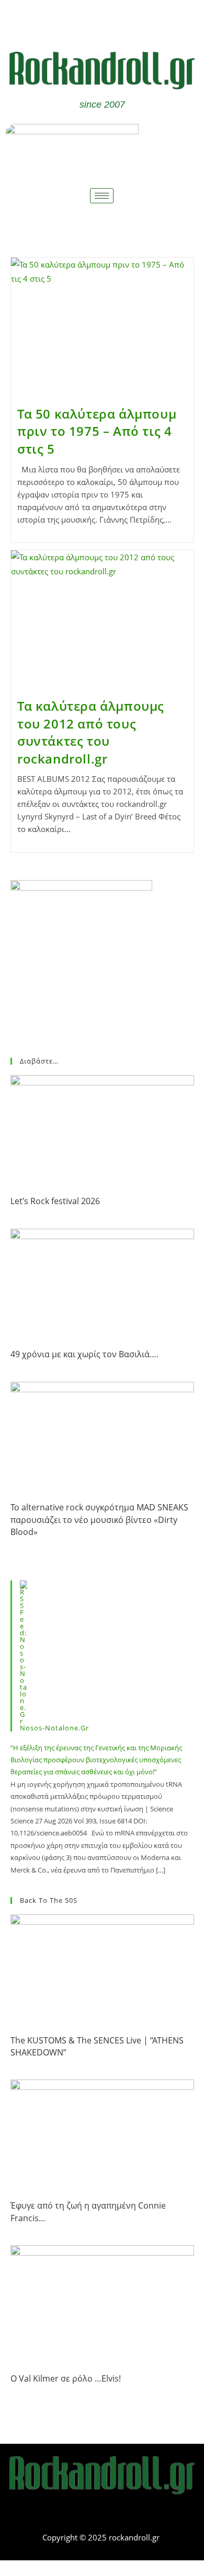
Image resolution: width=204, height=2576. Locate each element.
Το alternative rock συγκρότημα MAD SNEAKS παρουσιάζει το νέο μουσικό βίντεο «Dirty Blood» (99, 1520)
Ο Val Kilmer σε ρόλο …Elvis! (66, 2378)
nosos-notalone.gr (54, 1728)
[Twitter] (118, 20)
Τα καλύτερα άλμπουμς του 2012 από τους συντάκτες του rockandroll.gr (91, 732)
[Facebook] (87, 20)
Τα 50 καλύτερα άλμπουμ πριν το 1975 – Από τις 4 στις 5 (97, 431)
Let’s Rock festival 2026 (55, 1201)
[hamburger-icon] (102, 196)
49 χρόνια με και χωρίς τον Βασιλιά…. (84, 1354)
